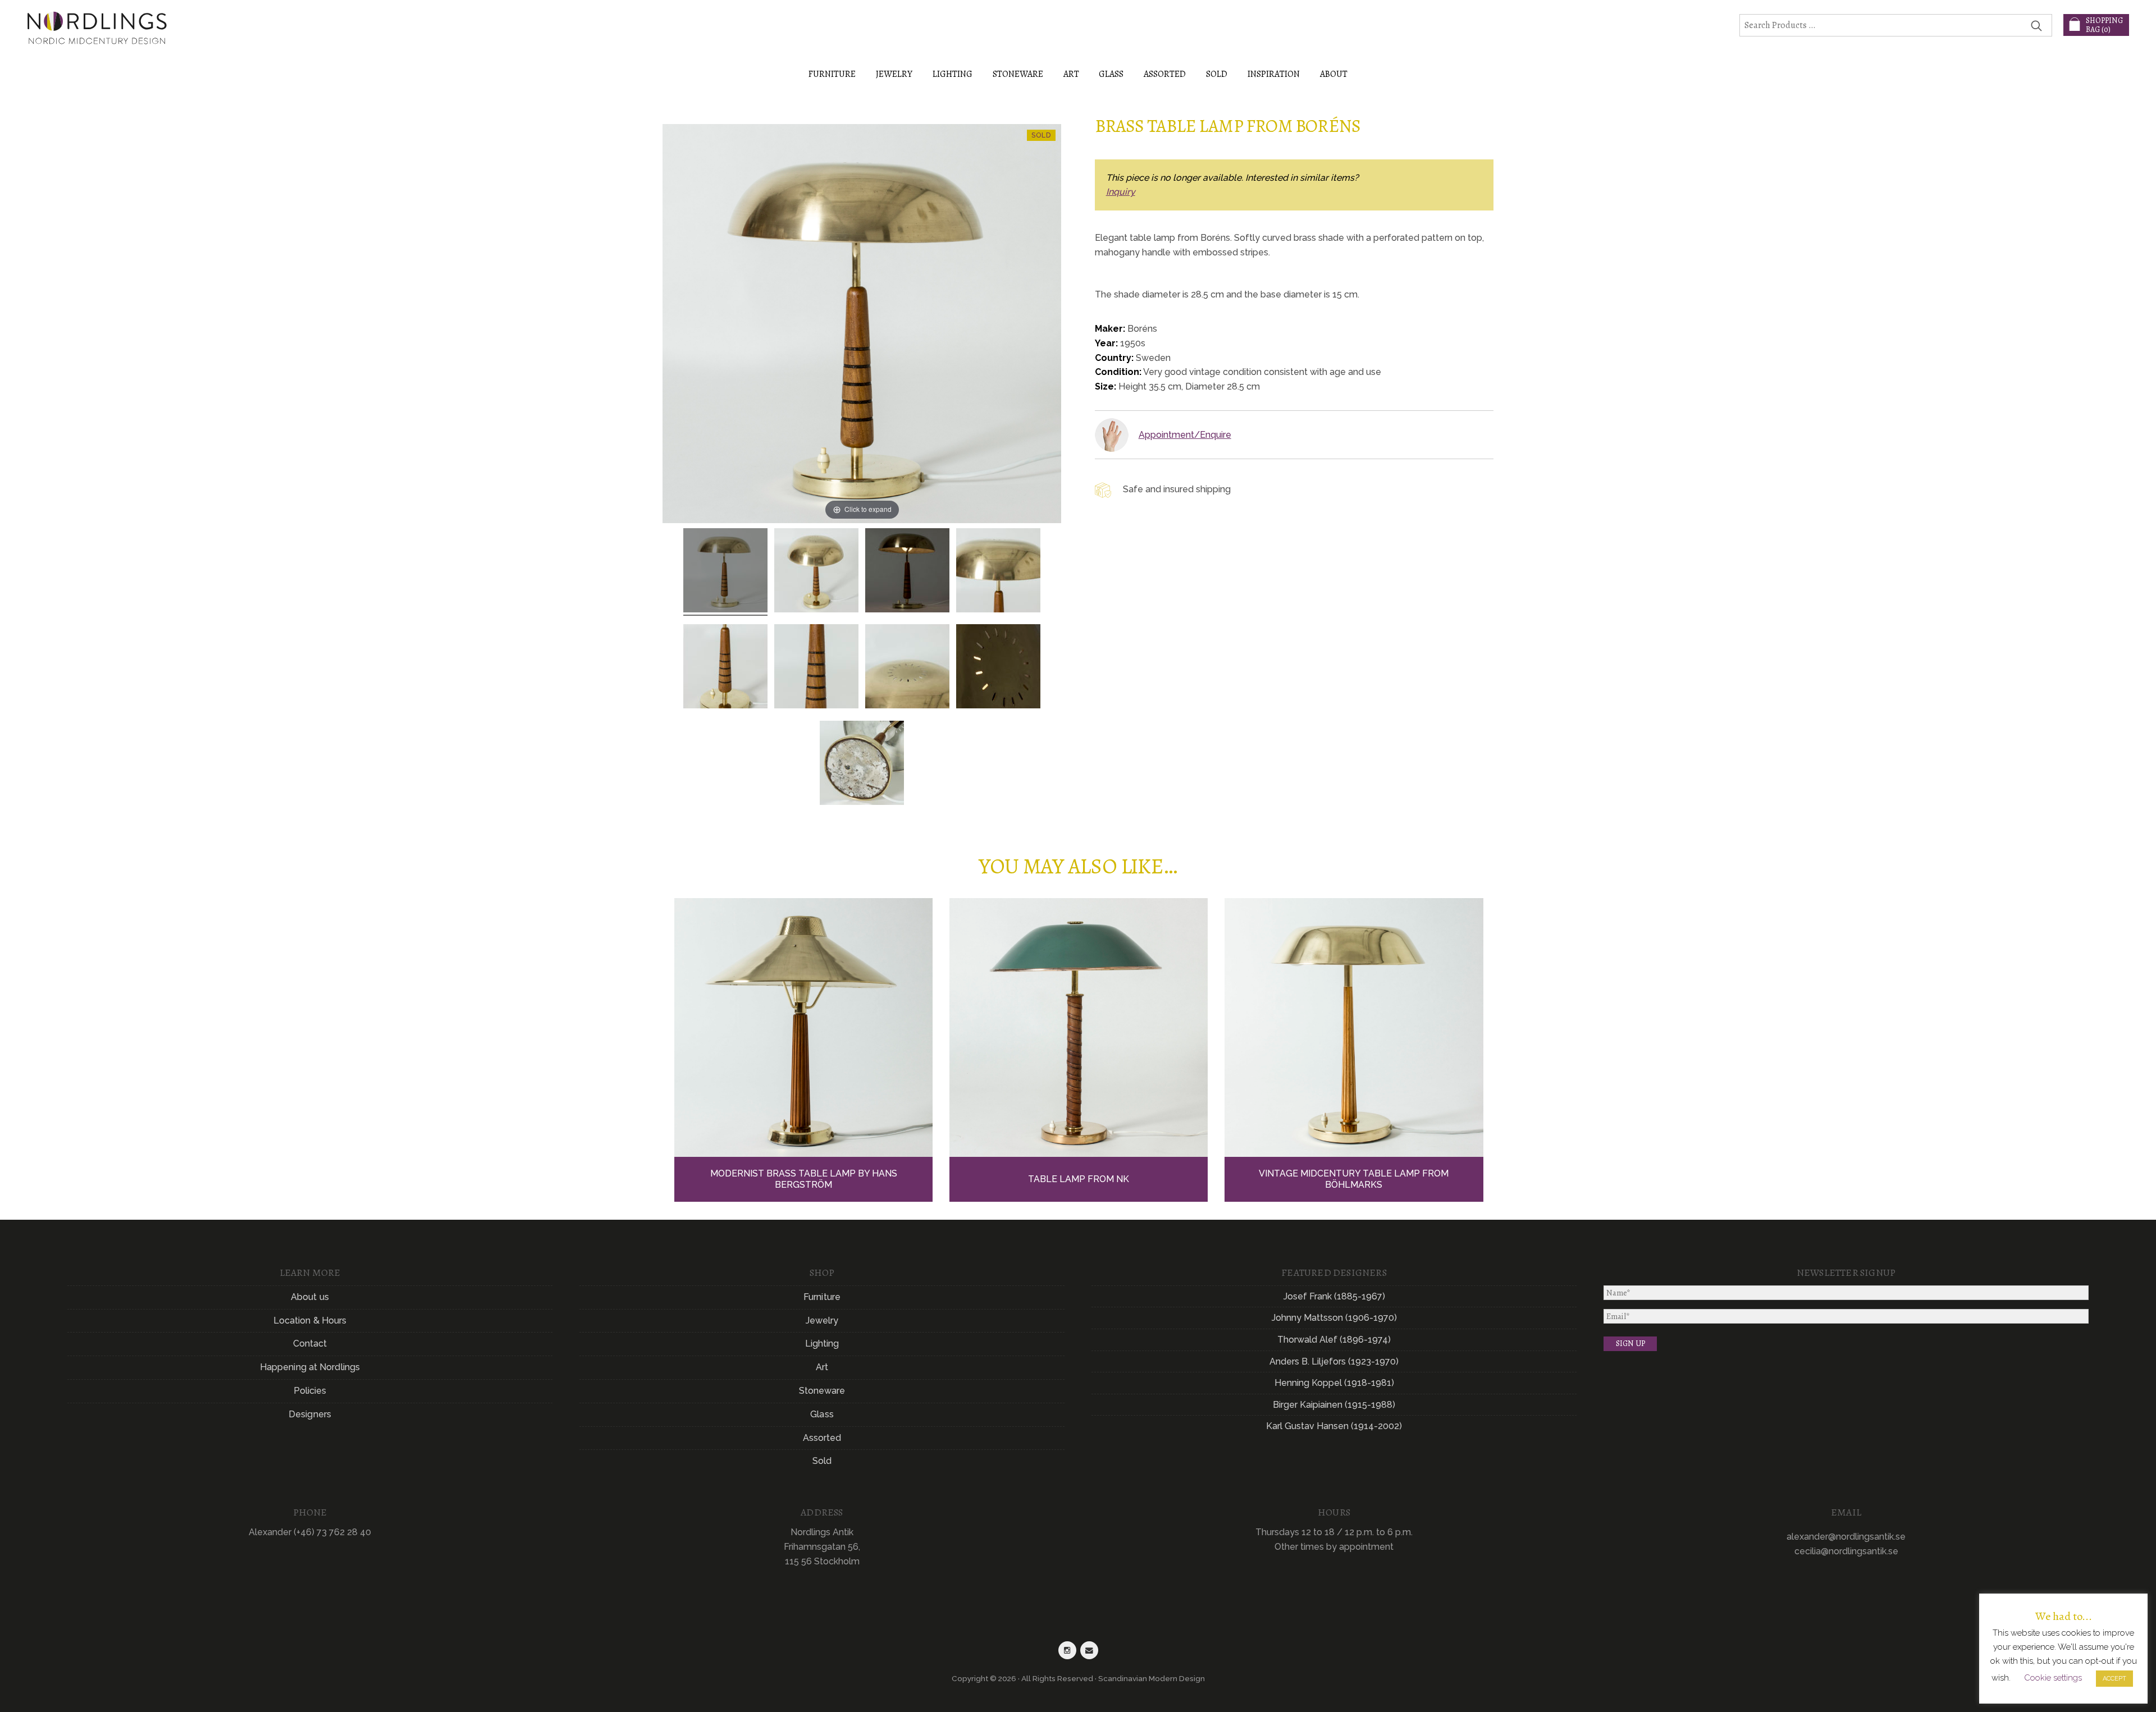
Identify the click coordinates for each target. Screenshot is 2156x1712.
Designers (310, 1414)
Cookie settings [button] (2053, 1678)
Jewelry (822, 1320)
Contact (310, 1343)
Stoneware (822, 1391)
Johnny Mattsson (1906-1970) (1334, 1318)
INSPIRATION (1274, 74)
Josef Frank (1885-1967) (1334, 1296)
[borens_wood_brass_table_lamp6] (907, 668)
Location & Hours (310, 1320)
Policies (310, 1391)
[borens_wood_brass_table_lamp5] (725, 668)
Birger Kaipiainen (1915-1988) (1334, 1405)
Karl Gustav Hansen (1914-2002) (1334, 1426)
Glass (822, 1414)
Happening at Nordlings (310, 1367)
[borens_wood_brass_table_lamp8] (816, 668)
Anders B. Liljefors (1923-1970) (1334, 1361)
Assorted (822, 1438)
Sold (1217, 74)
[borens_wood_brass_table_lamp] (725, 572)
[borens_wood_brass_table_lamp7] (998, 572)
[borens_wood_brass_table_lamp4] (816, 572)
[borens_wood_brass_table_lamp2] (907, 572)
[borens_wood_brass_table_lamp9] (862, 765)
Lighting (822, 1343)
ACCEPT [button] (2114, 1679)
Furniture (822, 1297)
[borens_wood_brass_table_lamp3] (998, 668)
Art (822, 1367)
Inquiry (1121, 192)
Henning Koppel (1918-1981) (1334, 1383)
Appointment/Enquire (1185, 435)
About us (310, 1297)
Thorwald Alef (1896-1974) (1334, 1340)
